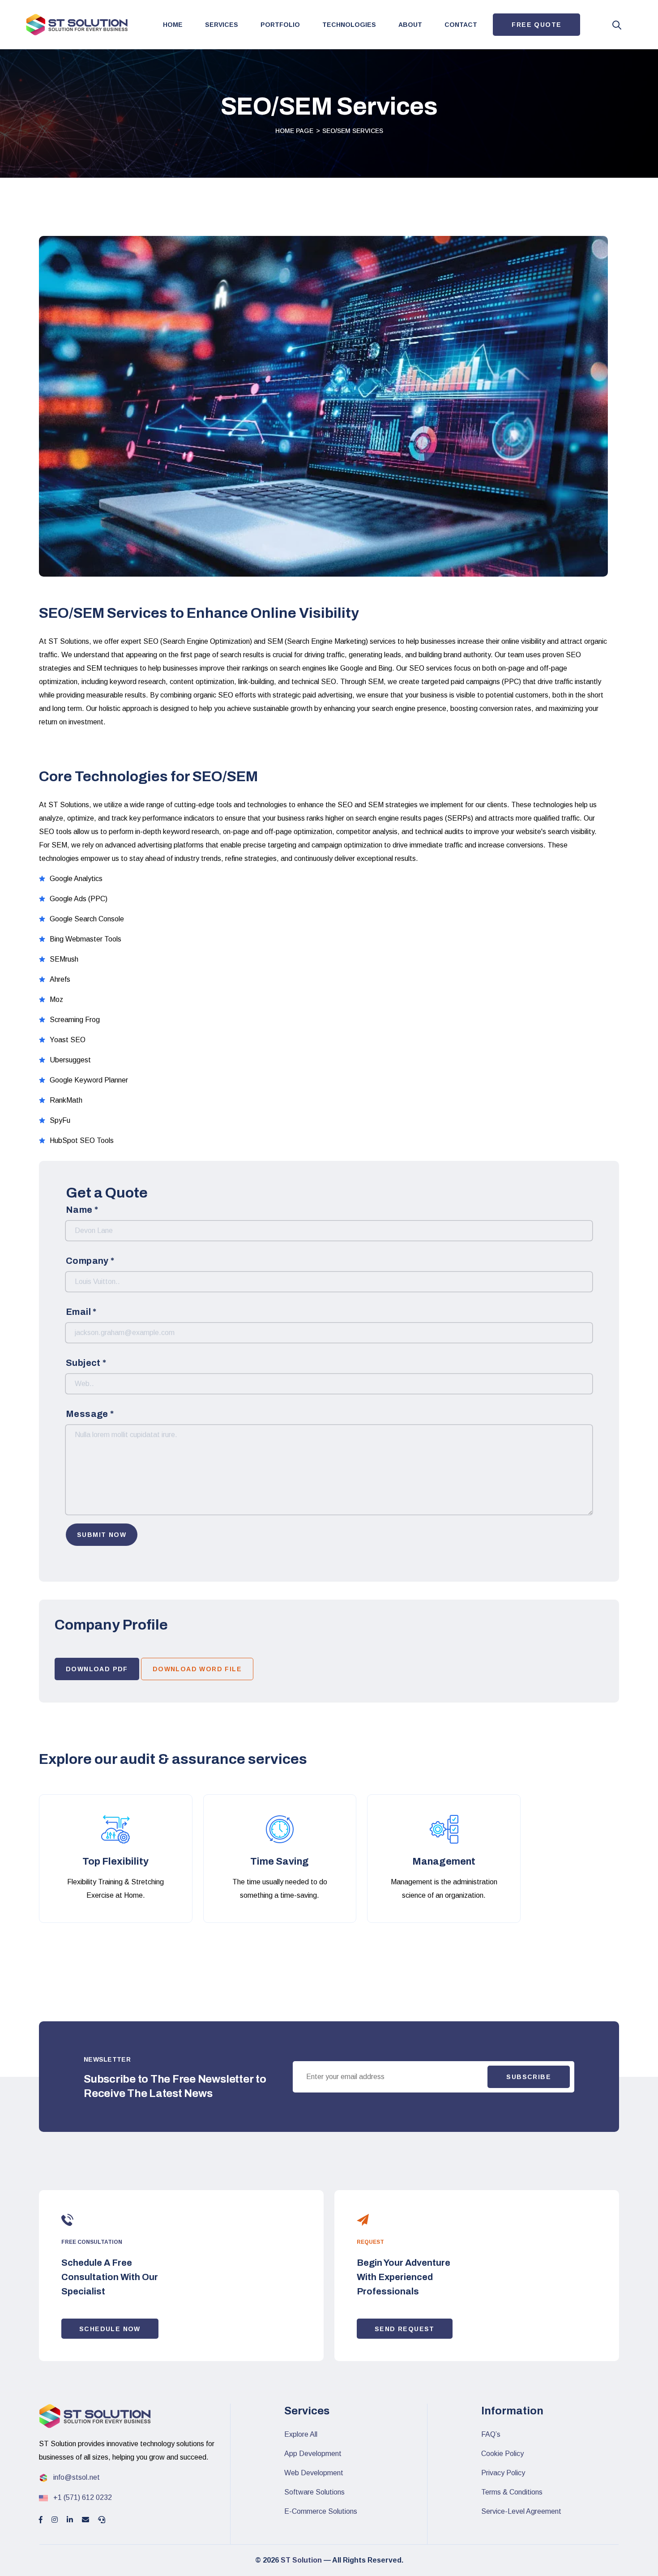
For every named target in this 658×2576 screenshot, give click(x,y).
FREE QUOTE (536, 25)
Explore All (301, 2434)
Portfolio (280, 25)
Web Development (314, 2473)
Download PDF (97, 1669)
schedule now (110, 2329)
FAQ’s (491, 2434)
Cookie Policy (502, 2454)
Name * (82, 1210)
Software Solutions (314, 2492)
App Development (313, 2454)
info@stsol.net (76, 2477)
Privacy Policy (503, 2473)
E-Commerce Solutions (321, 2511)
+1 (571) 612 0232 (82, 2497)
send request (405, 2329)
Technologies (349, 25)
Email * (81, 1312)
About (410, 25)
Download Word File (197, 1669)
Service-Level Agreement (521, 2511)
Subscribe (529, 2077)
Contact (461, 25)
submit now (102, 1535)
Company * (90, 1261)
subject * (86, 1363)
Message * (90, 1414)
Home (173, 25)
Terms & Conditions (512, 2492)
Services (222, 25)
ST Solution (300, 2560)
